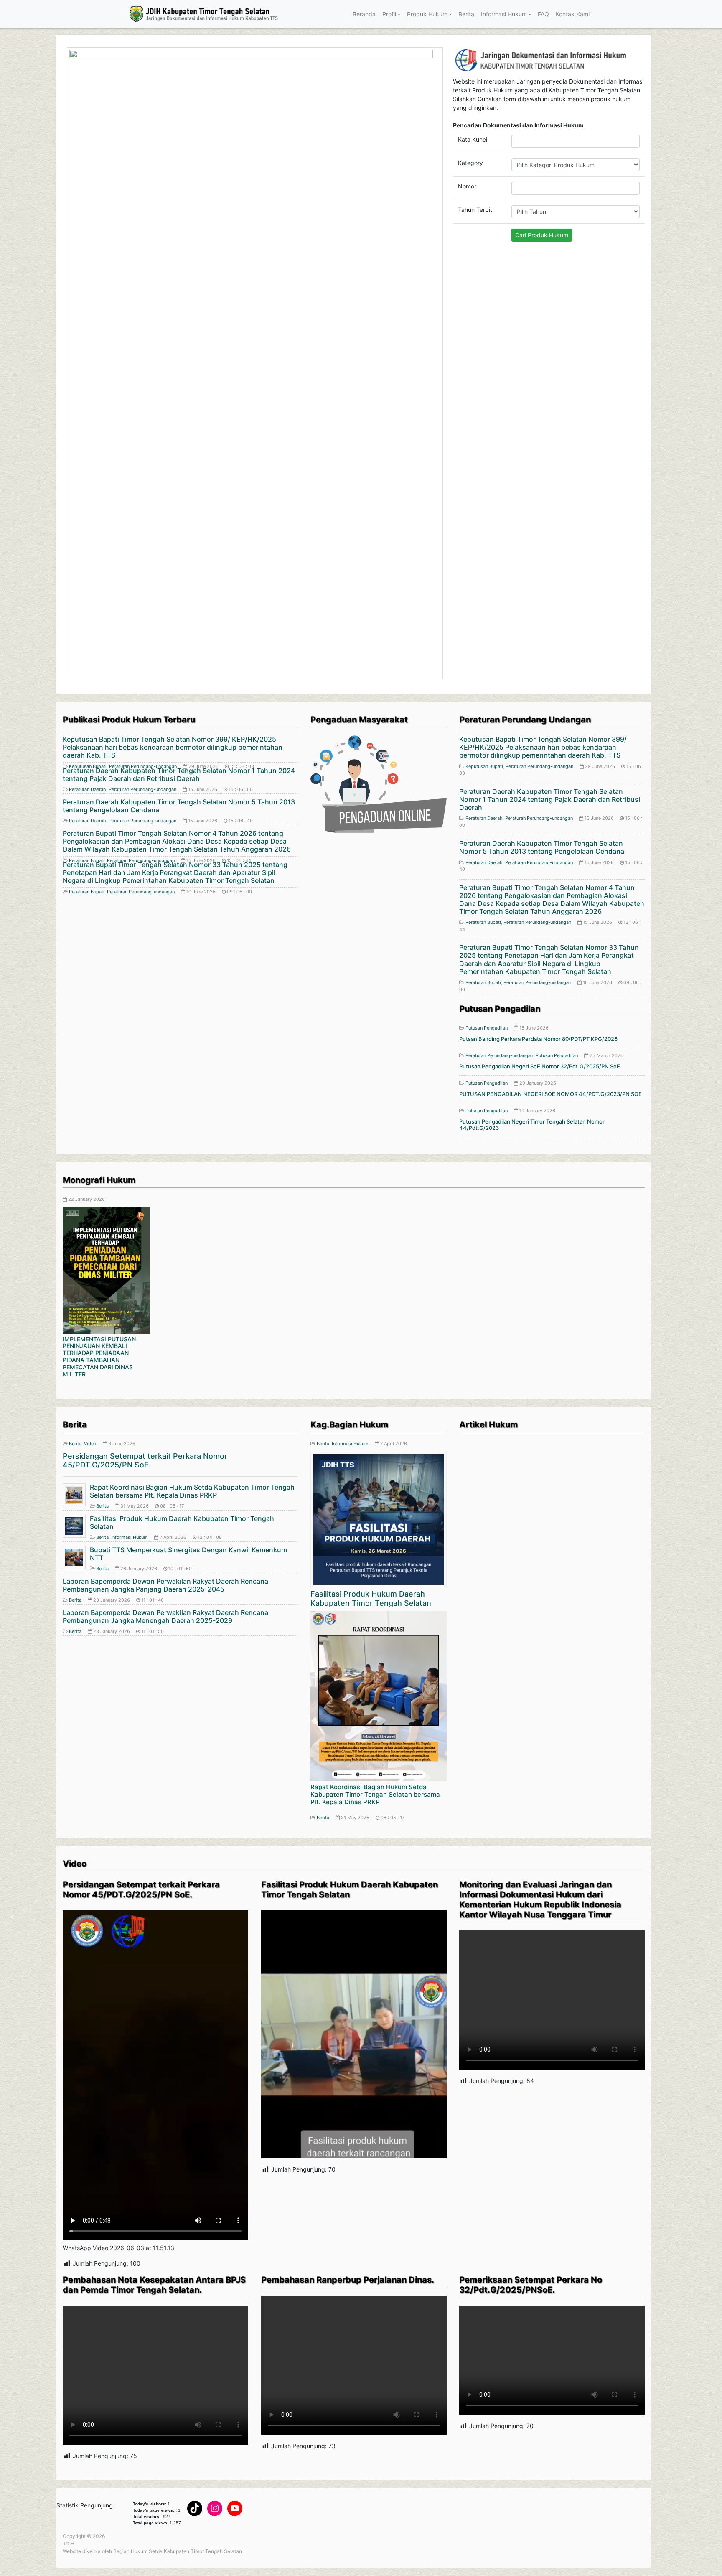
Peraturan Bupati (87, 473)
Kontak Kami (573, 14)
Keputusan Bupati (484, 348)
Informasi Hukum (504, 14)
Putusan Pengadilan (487, 610)
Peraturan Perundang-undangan (142, 371)
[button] (92, 154)
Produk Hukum (427, 14)
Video (90, 1026)
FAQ (543, 14)
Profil (389, 14)
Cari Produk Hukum (542, 235)
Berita (466, 14)
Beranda (364, 14)
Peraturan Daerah (88, 371)
